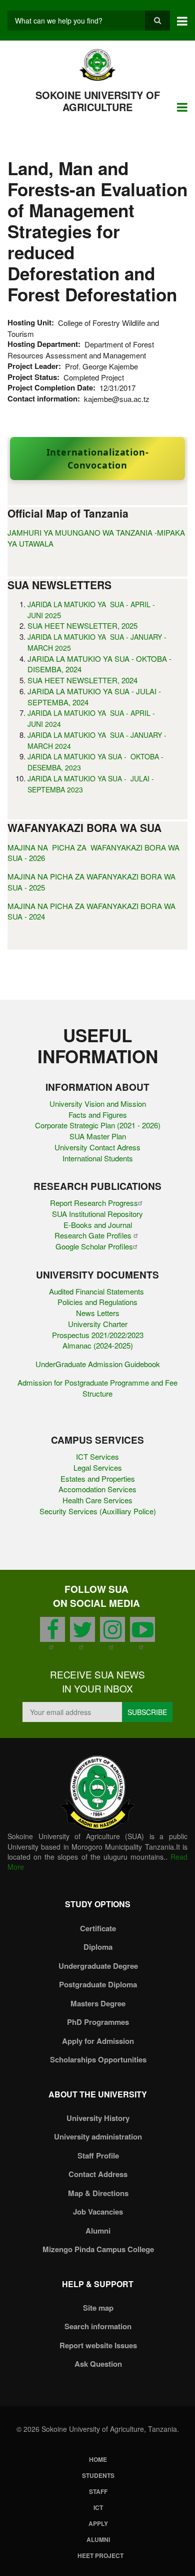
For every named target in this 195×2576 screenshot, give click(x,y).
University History (98, 2118)
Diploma (98, 1947)
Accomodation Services (97, 1489)
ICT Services (97, 1456)
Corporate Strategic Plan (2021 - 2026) (98, 1125)
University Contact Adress (97, 1147)
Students (98, 2475)
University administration (98, 2136)
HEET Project (100, 2555)
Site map (98, 2308)
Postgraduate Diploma (98, 1984)
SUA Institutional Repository (97, 1214)
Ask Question (98, 2364)
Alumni (98, 2231)
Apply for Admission (98, 2041)
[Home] (98, 64)
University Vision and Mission (98, 1104)
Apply (98, 2523)
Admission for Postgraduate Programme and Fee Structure (97, 1388)
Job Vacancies (98, 2212)
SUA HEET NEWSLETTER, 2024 (82, 680)
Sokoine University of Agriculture (98, 101)
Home (98, 2459)
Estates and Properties (98, 1478)
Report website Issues (98, 2345)
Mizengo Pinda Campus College (98, 2249)
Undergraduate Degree (98, 1966)
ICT (98, 2507)
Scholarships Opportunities (98, 2059)
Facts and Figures (98, 1115)
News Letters (98, 1313)
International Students (98, 1158)
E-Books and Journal (98, 1225)
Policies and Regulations (97, 1302)
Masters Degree (98, 2003)
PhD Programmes (98, 2022)
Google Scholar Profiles (94, 1246)
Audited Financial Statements (97, 1291)
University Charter (98, 1324)
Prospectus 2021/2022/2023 (98, 1335)
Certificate (98, 1928)
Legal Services (98, 1467)
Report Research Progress (94, 1203)
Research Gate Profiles (94, 1235)
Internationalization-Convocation (98, 459)
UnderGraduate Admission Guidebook (98, 1364)
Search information (98, 2326)
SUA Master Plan (98, 1136)
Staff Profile (98, 2156)
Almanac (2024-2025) (98, 1345)
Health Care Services (97, 1500)
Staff (98, 2491)
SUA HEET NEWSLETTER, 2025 (82, 625)
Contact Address (98, 2174)
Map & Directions (98, 2193)
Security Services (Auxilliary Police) (98, 1511)
